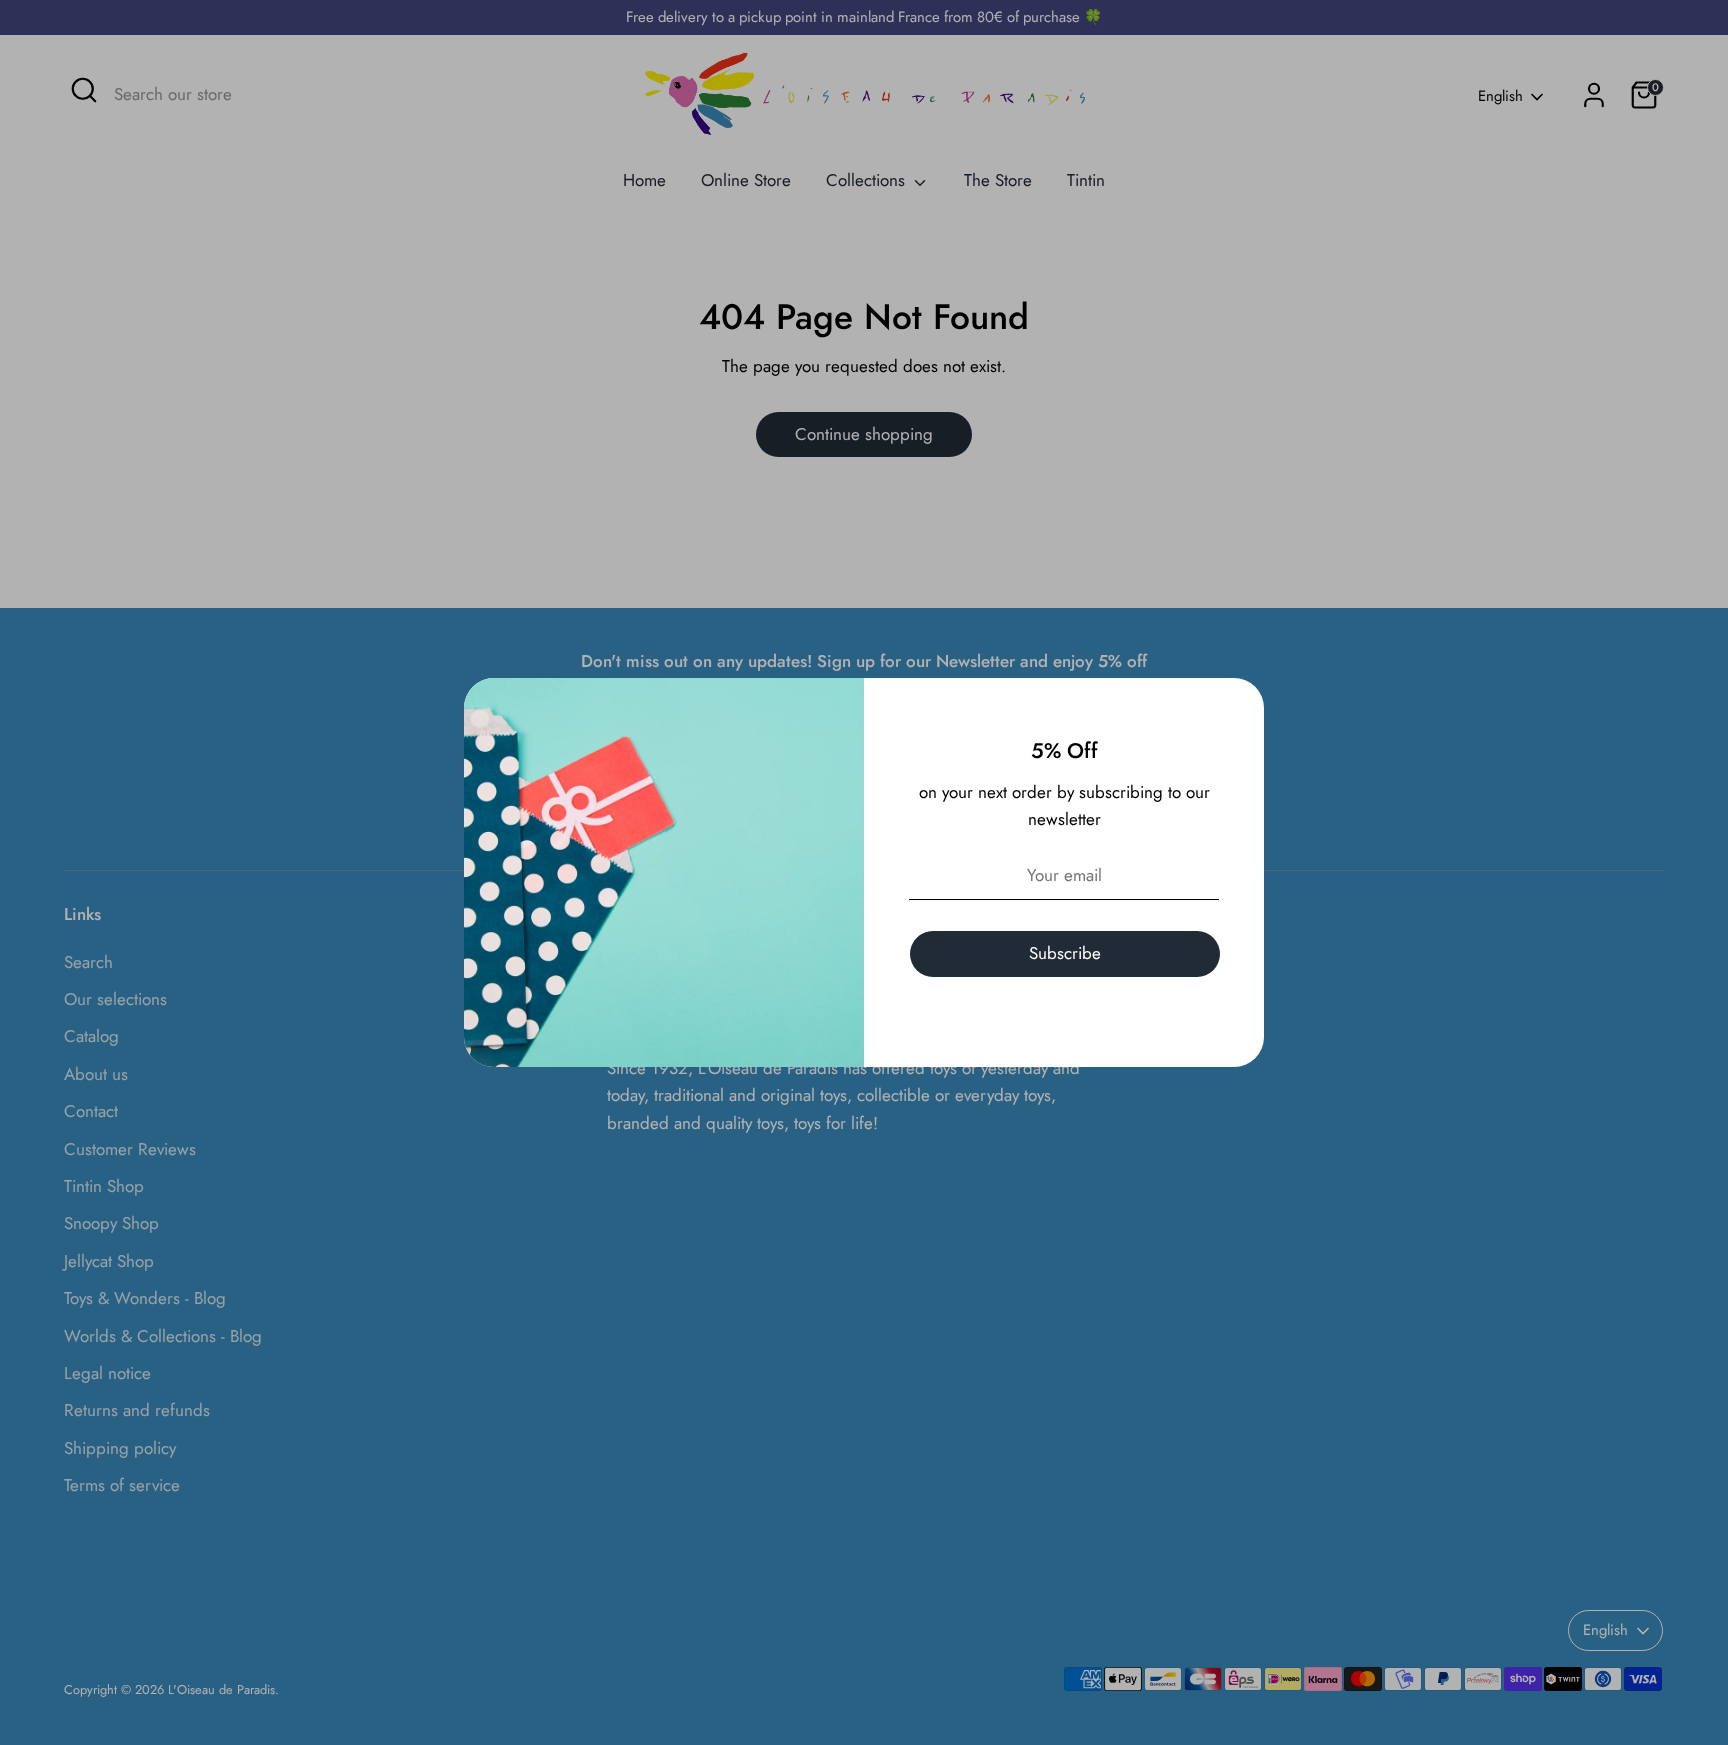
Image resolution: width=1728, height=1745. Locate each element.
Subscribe (1065, 953)
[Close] (1238, 704)
